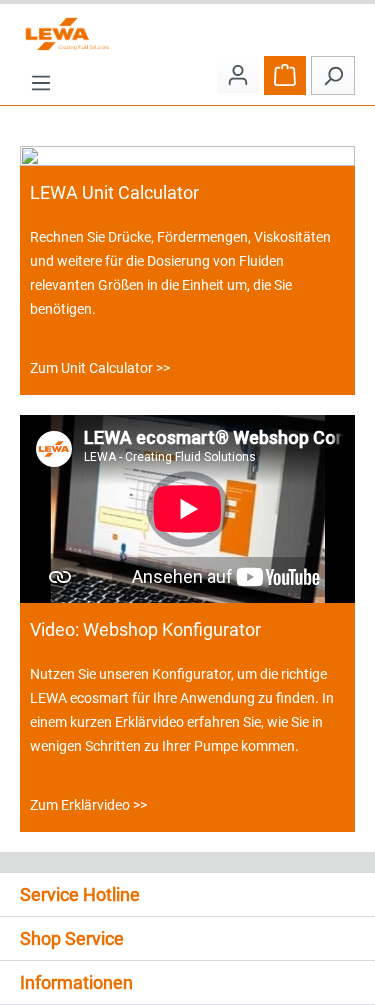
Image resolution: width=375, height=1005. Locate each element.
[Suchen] (333, 75)
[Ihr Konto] (238, 74)
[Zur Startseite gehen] (187, 34)
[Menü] (41, 82)
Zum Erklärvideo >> (88, 805)
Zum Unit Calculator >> (100, 368)
